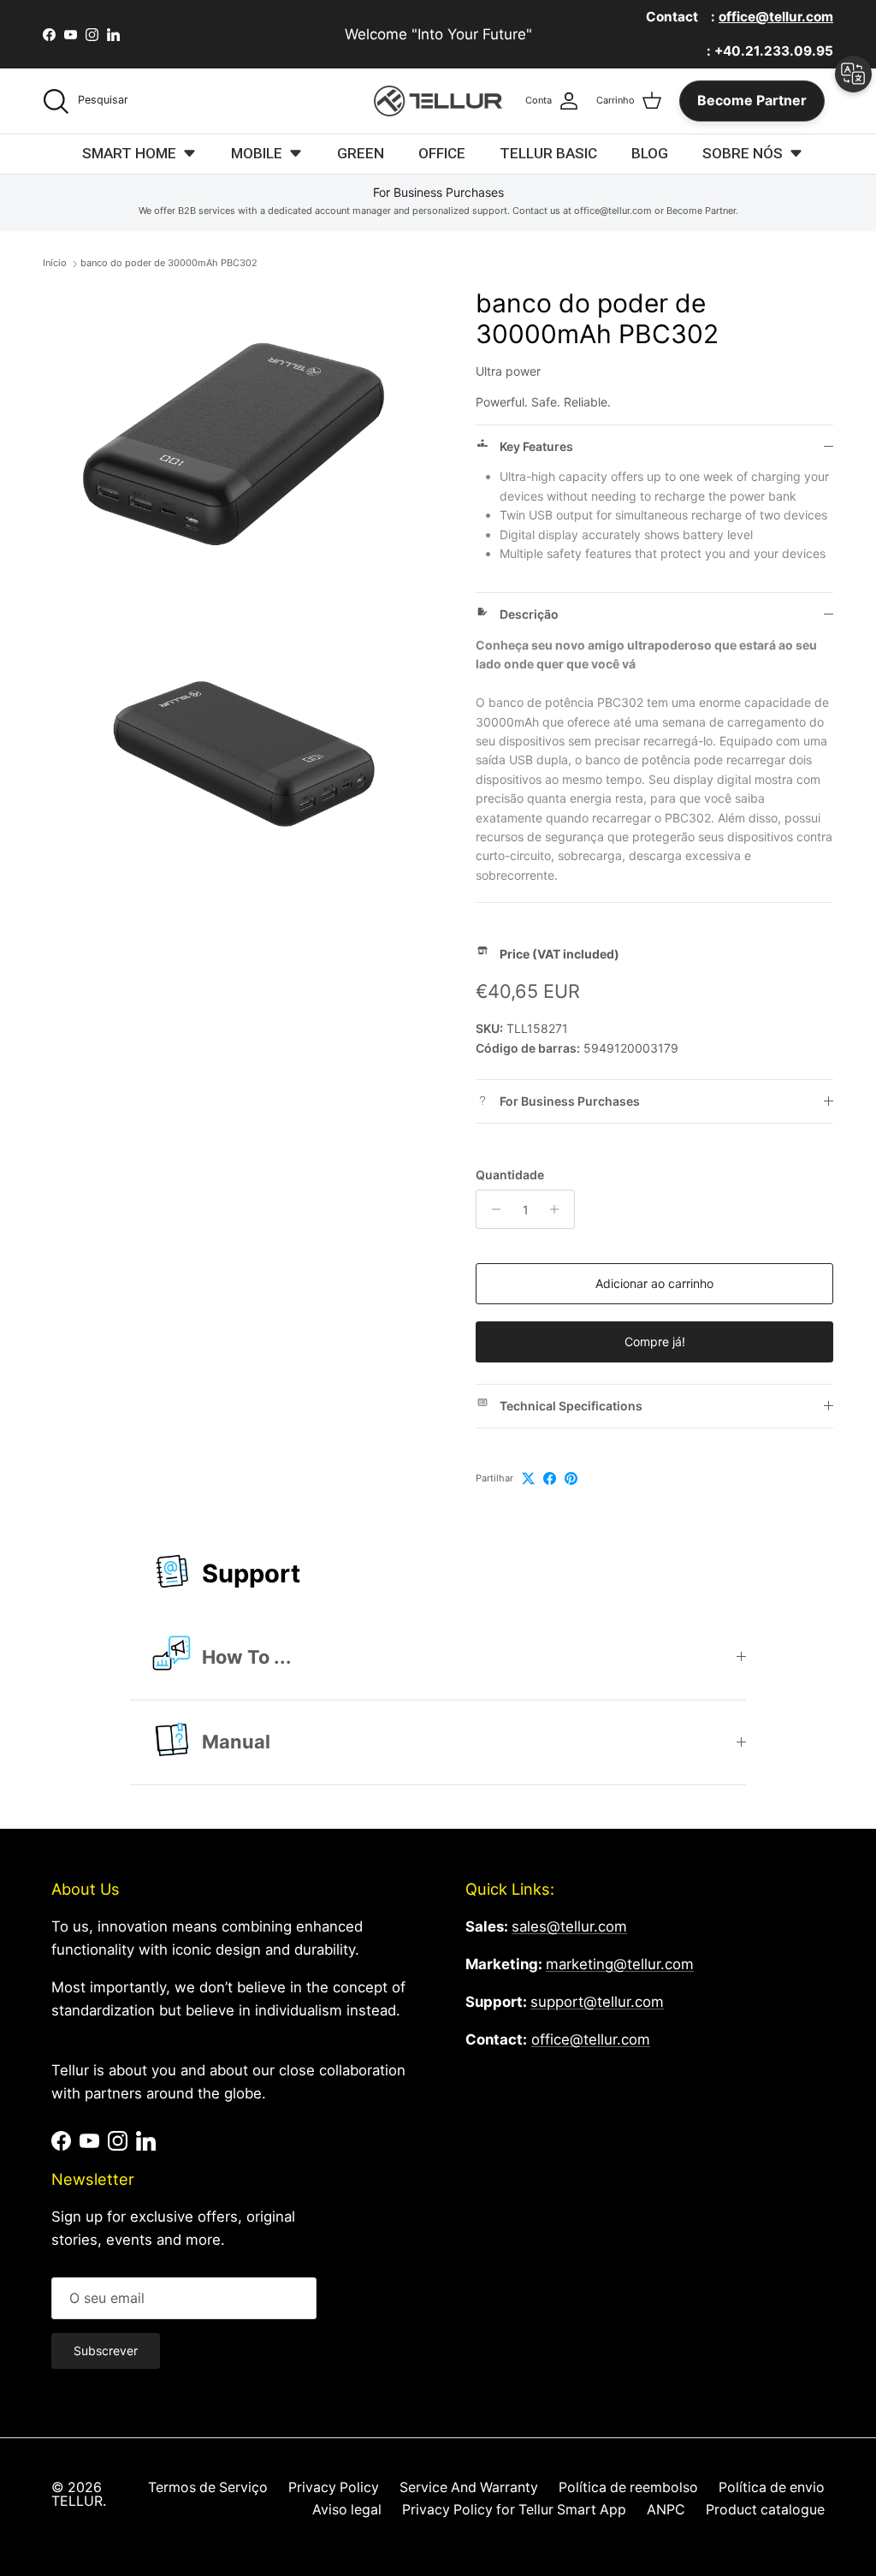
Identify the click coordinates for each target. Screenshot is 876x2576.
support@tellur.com (597, 2002)
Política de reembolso (628, 2487)
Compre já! (655, 1341)
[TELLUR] (438, 101)
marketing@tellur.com (620, 1964)
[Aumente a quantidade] (559, 1209)
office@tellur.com (591, 2039)
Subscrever (106, 2350)
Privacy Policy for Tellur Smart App (514, 2510)
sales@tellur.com (569, 1926)
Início (55, 264)
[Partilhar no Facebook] (550, 1478)
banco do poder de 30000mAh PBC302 (169, 264)
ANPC (666, 2510)
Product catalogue (765, 2510)
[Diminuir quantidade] (491, 1209)
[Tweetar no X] (528, 1478)
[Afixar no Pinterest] (571, 1478)
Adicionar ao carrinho (654, 1283)
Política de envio (772, 2487)
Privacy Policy (334, 2487)
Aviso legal (347, 2510)
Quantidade (510, 1175)
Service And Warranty (469, 2487)
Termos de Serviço (208, 2487)
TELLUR (77, 2501)
